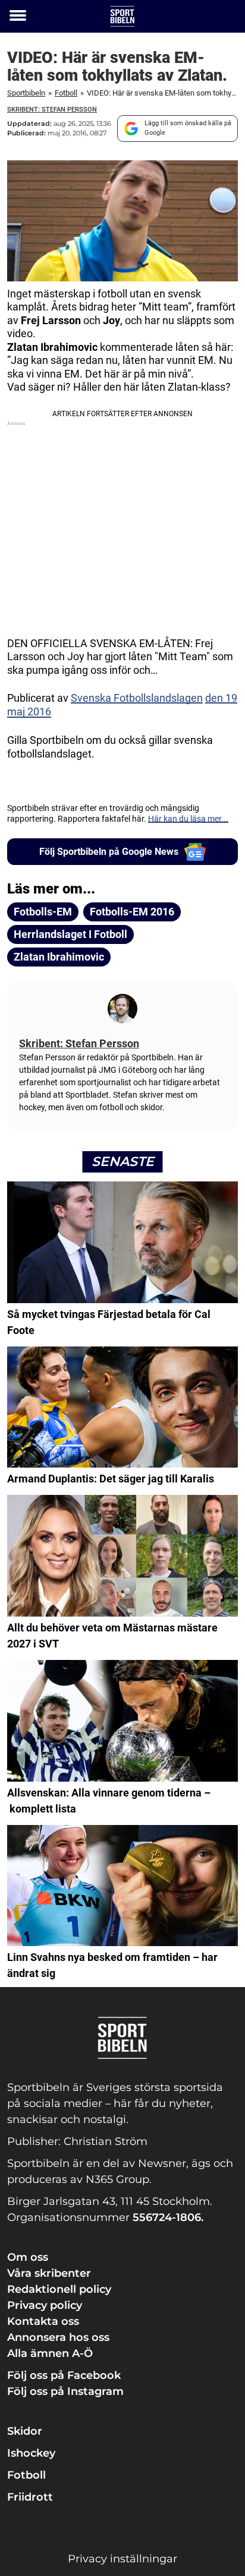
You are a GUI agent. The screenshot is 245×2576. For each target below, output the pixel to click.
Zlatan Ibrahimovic (59, 957)
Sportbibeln (26, 93)
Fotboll (66, 93)
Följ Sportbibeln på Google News (109, 852)
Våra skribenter (49, 2273)
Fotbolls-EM (43, 912)
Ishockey (31, 2453)
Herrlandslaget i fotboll (70, 934)
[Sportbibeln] (122, 16)
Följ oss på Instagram (65, 2391)
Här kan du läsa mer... (188, 819)
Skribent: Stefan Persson (52, 110)
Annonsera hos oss (58, 2337)
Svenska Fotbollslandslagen (137, 698)
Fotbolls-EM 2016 (132, 912)
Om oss (28, 2257)
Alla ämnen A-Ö (50, 2353)
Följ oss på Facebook (64, 2375)
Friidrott (30, 2497)
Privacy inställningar (122, 2559)
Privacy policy (45, 2305)
